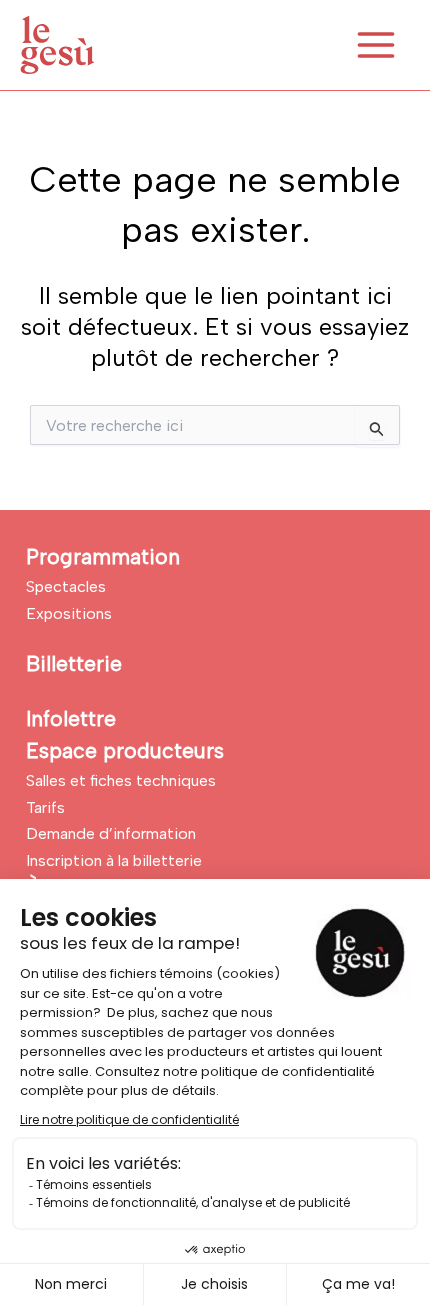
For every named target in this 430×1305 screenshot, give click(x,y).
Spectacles (66, 586)
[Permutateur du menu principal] (376, 45)
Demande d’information (111, 833)
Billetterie (74, 663)
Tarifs (45, 807)
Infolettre (71, 718)
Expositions (69, 613)
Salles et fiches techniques (121, 780)
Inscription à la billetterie (114, 860)
